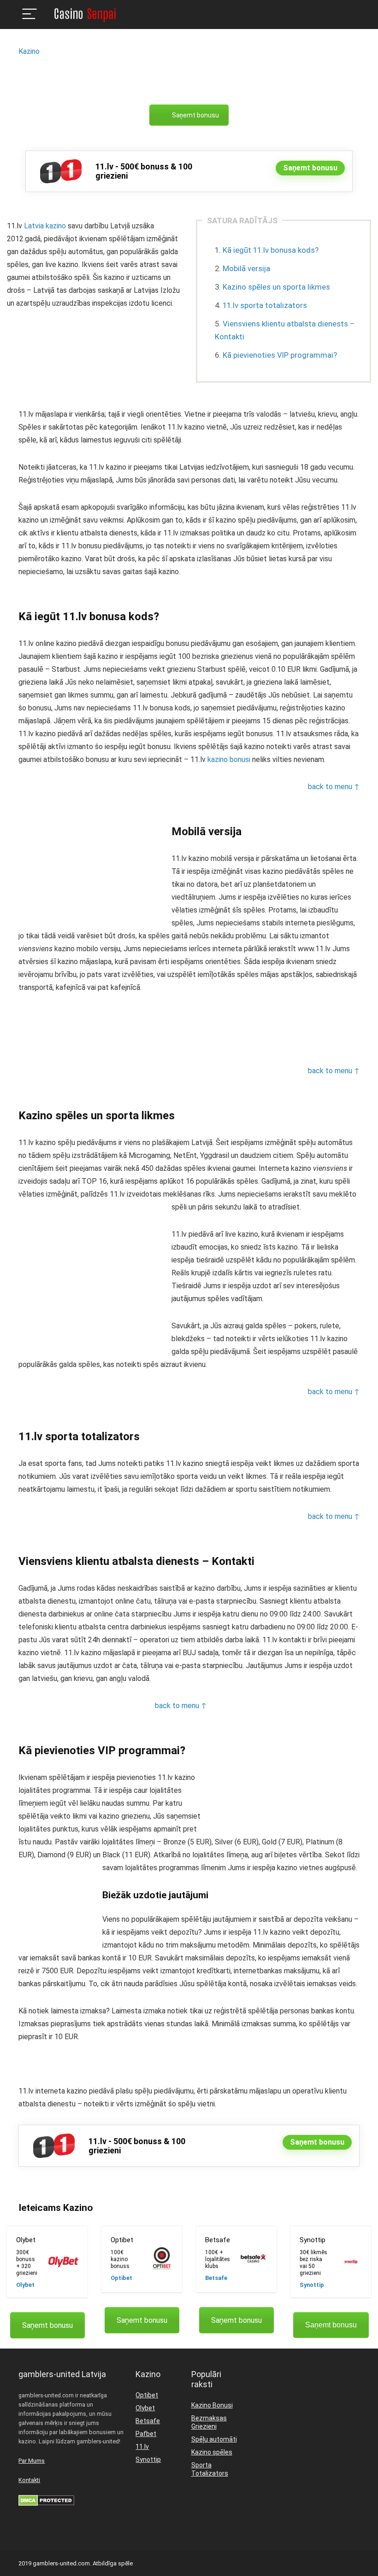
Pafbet (146, 2434)
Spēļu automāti (214, 2439)
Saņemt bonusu (195, 115)
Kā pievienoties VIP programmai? (280, 355)
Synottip (312, 2285)
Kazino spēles (212, 2452)
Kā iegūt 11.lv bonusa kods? (271, 250)
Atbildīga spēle (113, 2563)
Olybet (25, 2285)
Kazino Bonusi (212, 2405)
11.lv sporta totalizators (265, 305)
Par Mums (32, 2461)
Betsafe (216, 2278)
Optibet (121, 2278)
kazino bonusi (229, 759)
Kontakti (29, 2480)
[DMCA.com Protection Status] (46, 2499)
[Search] (345, 15)
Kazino (29, 51)
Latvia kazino (45, 226)
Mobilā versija (246, 268)
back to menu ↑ (334, 787)
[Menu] (30, 15)
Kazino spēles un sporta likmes (276, 287)
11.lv (142, 2447)
